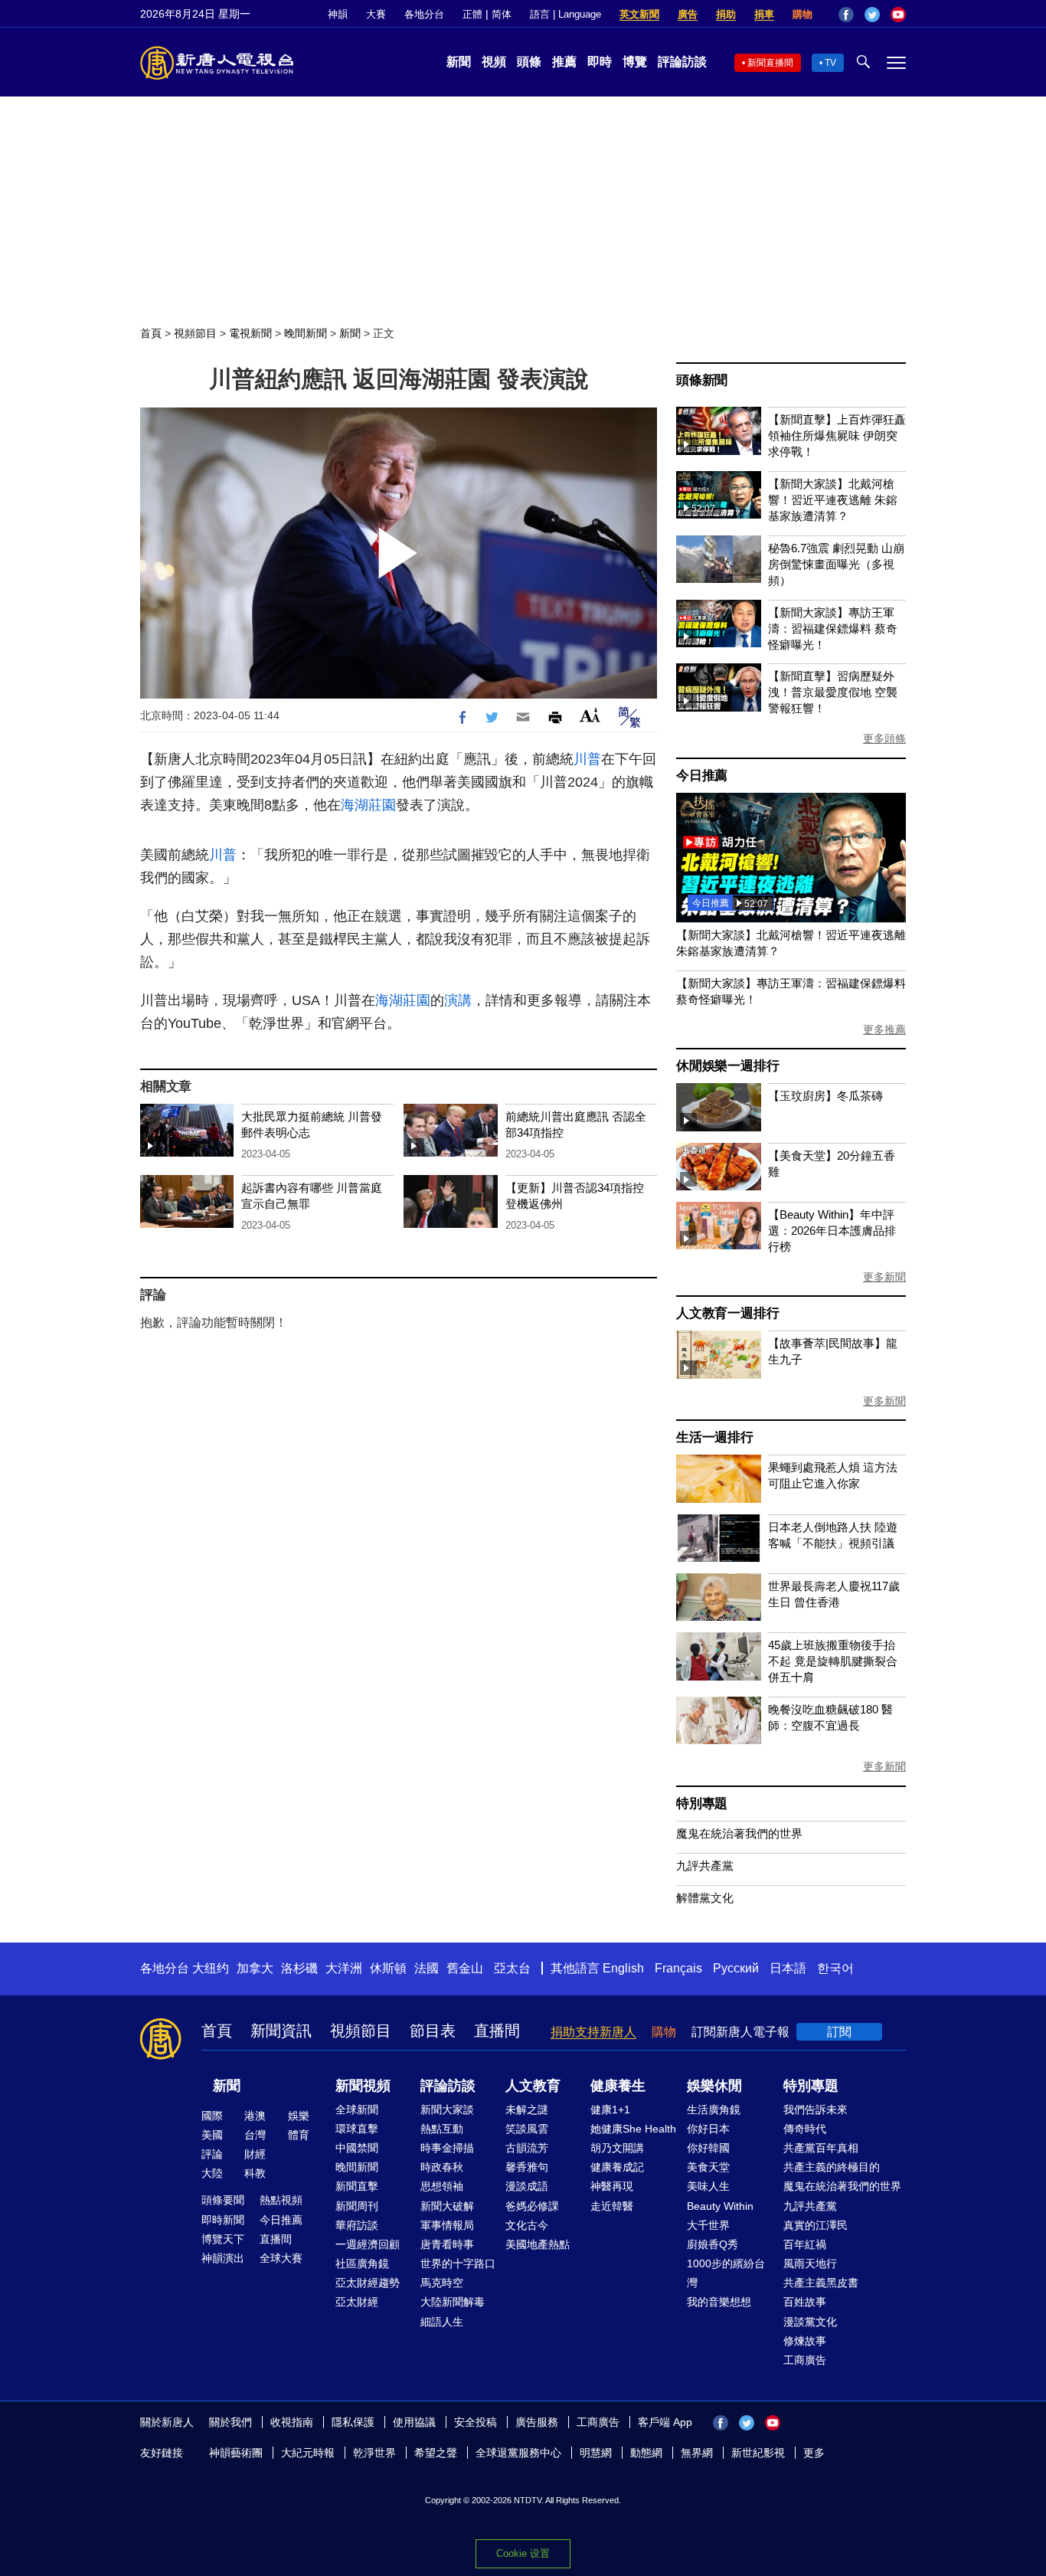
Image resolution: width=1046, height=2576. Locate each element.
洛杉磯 (299, 1968)
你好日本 (708, 2129)
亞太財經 (357, 2302)
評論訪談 (682, 62)
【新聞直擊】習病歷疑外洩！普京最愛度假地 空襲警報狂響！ (833, 692)
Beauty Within (720, 2206)
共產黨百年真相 (821, 2148)
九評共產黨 (705, 1866)
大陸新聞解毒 (453, 2302)
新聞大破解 (447, 2206)
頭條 (529, 62)
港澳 (255, 2116)
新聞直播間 (770, 63)
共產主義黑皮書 (821, 2283)
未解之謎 (527, 2110)
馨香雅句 (527, 2167)
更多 (814, 2453)
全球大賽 (281, 2258)
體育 (299, 2135)
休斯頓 (388, 1968)
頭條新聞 (702, 380)
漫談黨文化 (810, 2322)
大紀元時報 (308, 2453)
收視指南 (292, 2422)
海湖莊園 (368, 805)
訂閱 (839, 2032)
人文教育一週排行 (727, 1313)
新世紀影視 (758, 2453)
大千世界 (708, 2225)
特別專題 (702, 1804)
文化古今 (527, 2225)
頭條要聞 (223, 2200)
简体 (502, 14)
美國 (212, 2135)
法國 (427, 1968)
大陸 (212, 2173)
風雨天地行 (810, 2263)
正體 (472, 14)
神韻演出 (223, 2258)
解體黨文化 (705, 1898)
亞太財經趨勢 (368, 2283)
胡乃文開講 (617, 2148)
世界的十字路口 (458, 2263)
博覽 (635, 62)
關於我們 (230, 2422)
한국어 (835, 1968)
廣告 (688, 14)
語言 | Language (565, 14)
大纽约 (211, 1968)
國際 (212, 2116)
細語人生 (442, 2322)
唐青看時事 (447, 2244)
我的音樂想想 (719, 2302)
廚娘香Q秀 (713, 2244)
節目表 (433, 2031)
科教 (255, 2173)
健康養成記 (617, 2167)
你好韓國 (708, 2148)
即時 (600, 62)
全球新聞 (357, 2110)
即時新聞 (223, 2220)
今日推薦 (702, 776)
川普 (587, 759)
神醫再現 (612, 2186)
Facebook (846, 15)
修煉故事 (805, 2341)
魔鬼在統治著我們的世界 (739, 1833)
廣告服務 (537, 2422)
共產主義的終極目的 (832, 2167)
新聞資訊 (281, 2031)
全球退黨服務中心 (518, 2453)
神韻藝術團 (236, 2453)
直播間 (497, 2031)
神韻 (338, 14)
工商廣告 (805, 2360)
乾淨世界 (374, 2453)
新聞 (459, 62)
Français (678, 1968)
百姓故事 (805, 2302)
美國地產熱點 (538, 2244)
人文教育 (533, 2086)
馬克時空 (442, 2283)
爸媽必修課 (532, 2206)
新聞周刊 (357, 2206)
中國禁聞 (357, 2148)
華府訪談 (357, 2225)
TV (830, 63)
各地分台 (424, 14)
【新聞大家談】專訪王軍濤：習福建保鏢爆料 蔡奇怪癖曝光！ (833, 628)
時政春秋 (442, 2167)
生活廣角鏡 (714, 2110)
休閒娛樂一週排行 (727, 1066)
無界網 (697, 2453)
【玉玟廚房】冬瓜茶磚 (825, 1096)
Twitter (872, 15)
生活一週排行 (715, 1437)
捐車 (764, 14)
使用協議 (414, 2422)
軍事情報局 (447, 2225)
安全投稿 (476, 2422)
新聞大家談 (447, 2110)
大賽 (376, 14)
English (623, 1968)
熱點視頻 (281, 2200)
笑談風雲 (527, 2129)
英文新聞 (639, 14)
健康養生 (618, 2086)
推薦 (564, 62)
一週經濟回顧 (368, 2244)
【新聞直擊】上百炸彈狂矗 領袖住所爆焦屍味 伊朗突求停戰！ (837, 435)
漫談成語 (527, 2186)
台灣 (255, 2135)
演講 (458, 1000)
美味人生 (708, 2186)
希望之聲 (436, 2453)
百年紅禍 (805, 2244)
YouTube (898, 15)
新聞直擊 (357, 2186)
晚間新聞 (306, 333)
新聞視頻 (363, 2086)
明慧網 (596, 2453)
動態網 (646, 2453)
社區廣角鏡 (362, 2263)
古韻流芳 (527, 2148)
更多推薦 (884, 1029)
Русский (736, 1968)
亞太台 (512, 1968)
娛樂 (299, 2116)
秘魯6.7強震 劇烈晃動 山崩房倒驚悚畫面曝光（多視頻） (836, 564)
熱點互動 (442, 2129)
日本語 (788, 1968)
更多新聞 (884, 1277)
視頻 (494, 62)
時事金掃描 (447, 2148)
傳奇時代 (805, 2129)
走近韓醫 (612, 2206)
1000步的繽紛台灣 (726, 2273)
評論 (212, 2154)
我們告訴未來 (816, 2110)
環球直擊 (357, 2129)
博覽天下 (223, 2239)
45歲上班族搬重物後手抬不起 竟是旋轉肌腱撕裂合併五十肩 (833, 1661)
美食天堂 (708, 2167)
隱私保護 (353, 2422)
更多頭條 (884, 738)
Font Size (590, 715)
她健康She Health (633, 2129)
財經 (255, 2154)
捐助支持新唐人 (593, 2032)
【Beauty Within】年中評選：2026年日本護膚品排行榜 (832, 1231)
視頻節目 (195, 333)
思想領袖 (442, 2186)
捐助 (726, 14)
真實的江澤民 (816, 2225)
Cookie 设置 (523, 2553)
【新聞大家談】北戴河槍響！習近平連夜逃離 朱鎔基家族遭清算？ (833, 500)
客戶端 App (665, 2422)
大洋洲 (344, 1968)
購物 (802, 14)
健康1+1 (610, 2110)
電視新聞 (250, 333)
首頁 (151, 333)
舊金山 (465, 1968)
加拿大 (255, 1968)
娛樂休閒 (714, 2086)
